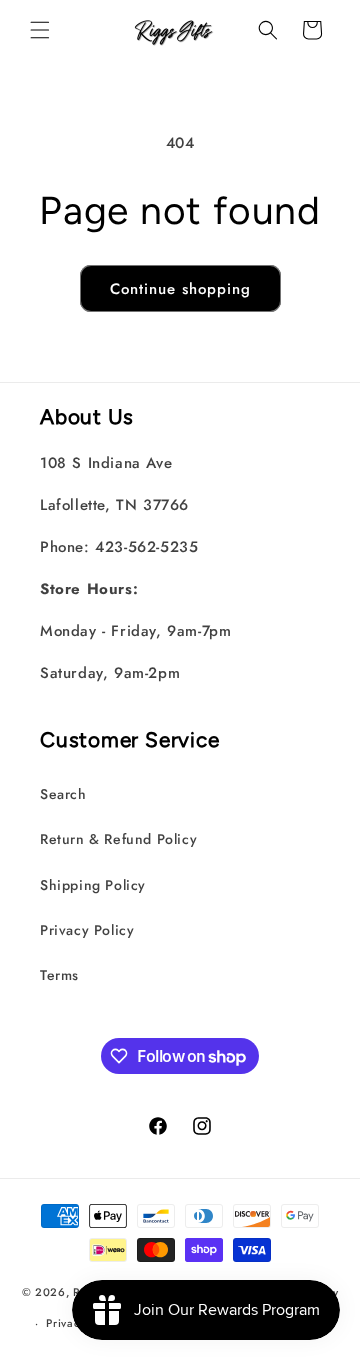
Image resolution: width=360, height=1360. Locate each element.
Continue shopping (180, 289)
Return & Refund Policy (118, 839)
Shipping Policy (93, 885)
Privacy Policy (87, 930)
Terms (59, 975)
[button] (40, 30)
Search (63, 794)
